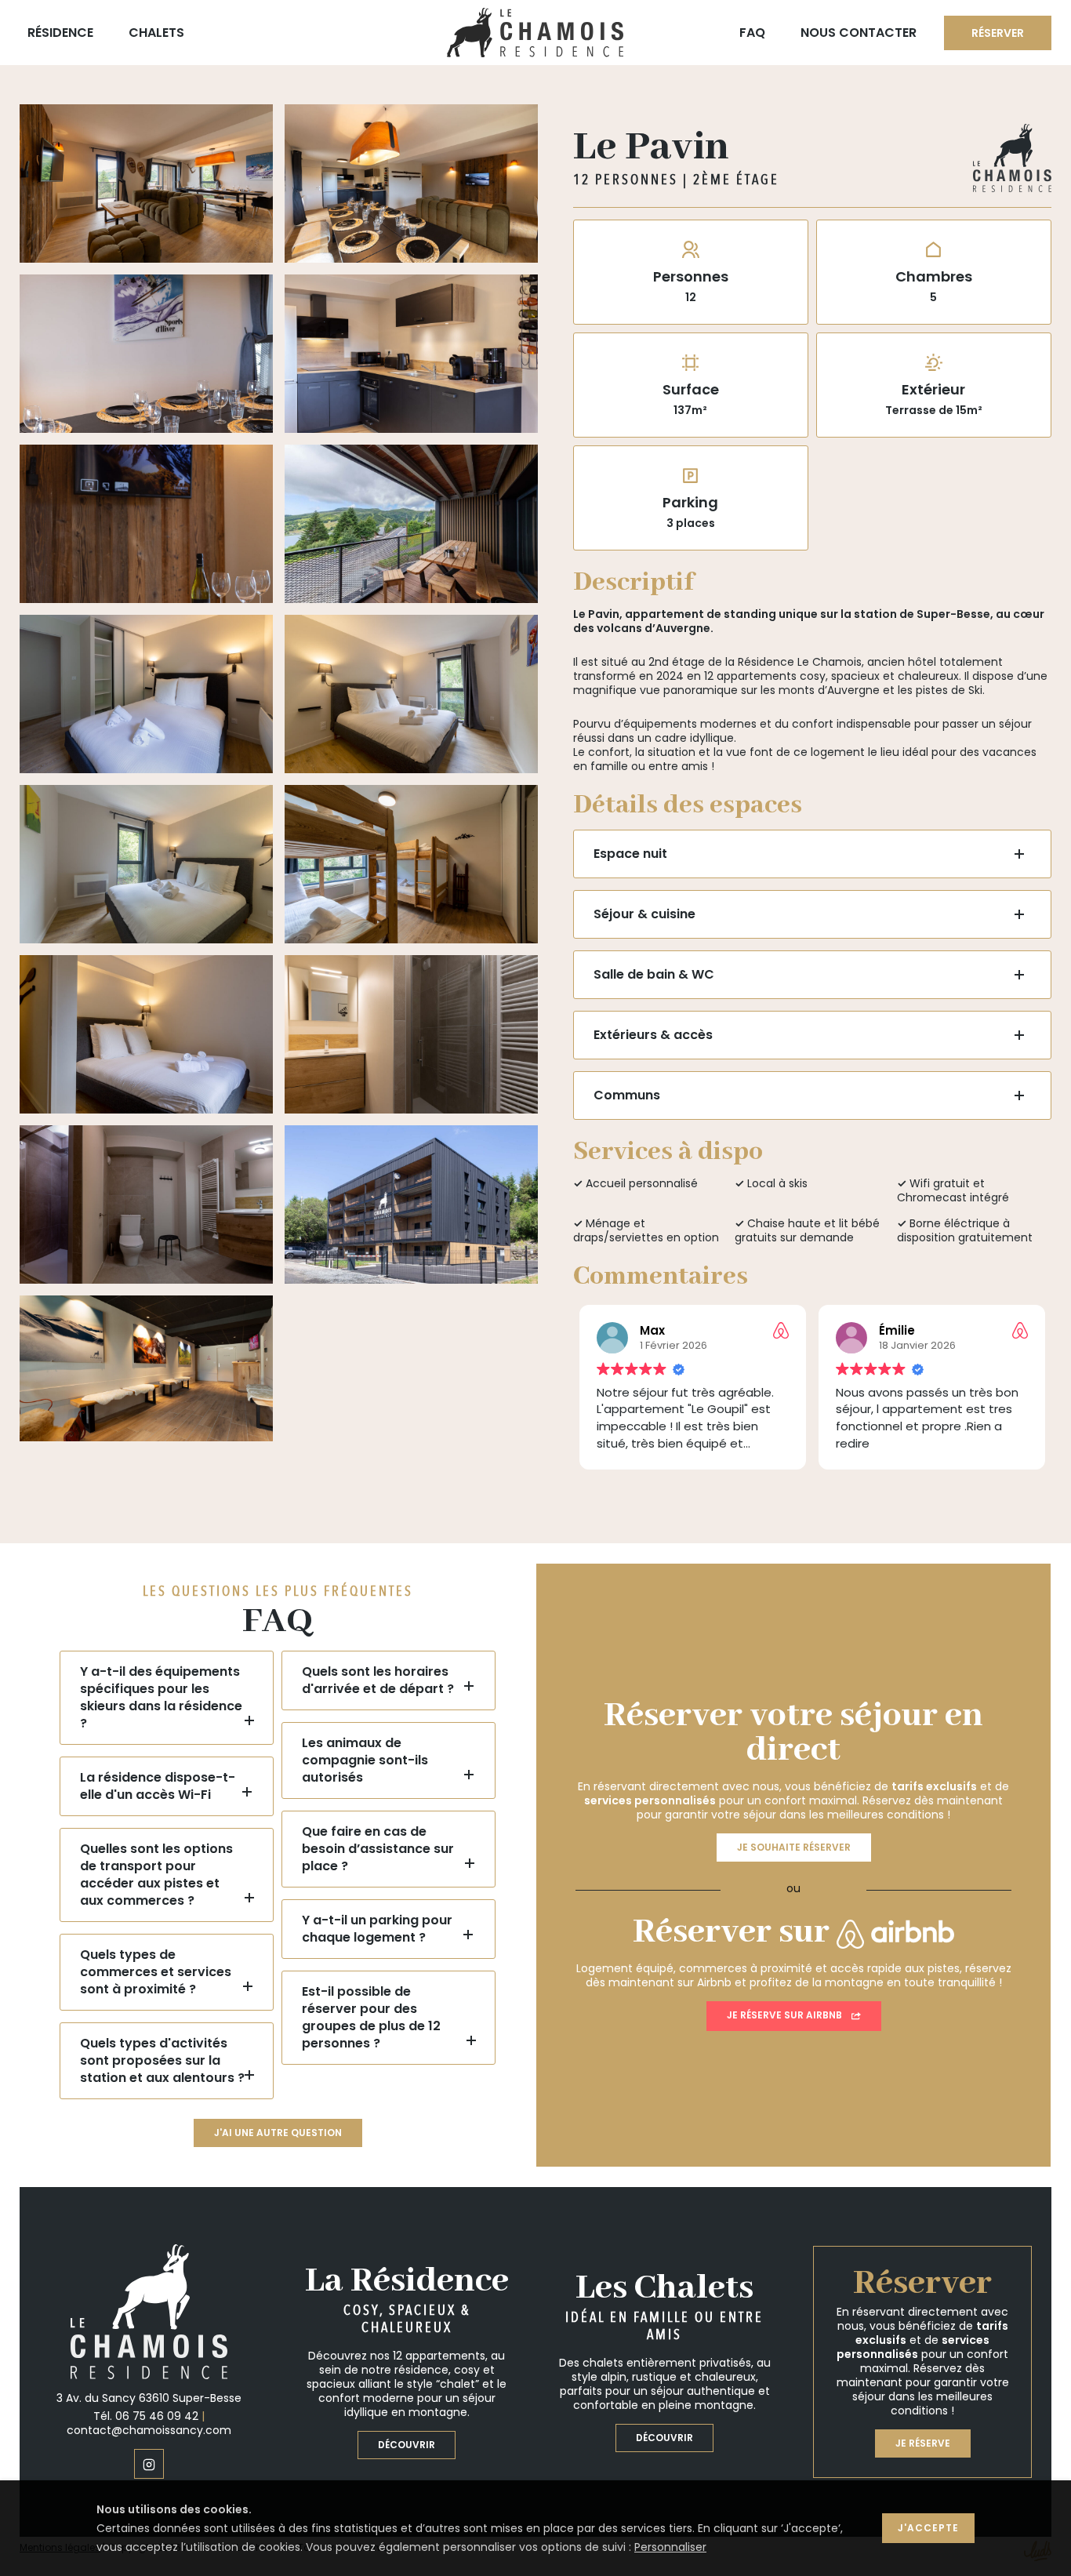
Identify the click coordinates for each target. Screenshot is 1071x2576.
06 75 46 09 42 (157, 2416)
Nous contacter (859, 33)
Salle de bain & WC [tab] (654, 974)
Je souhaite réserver (794, 1847)
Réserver (998, 33)
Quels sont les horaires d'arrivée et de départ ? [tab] (378, 1680)
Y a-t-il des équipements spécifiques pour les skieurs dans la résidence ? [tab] (161, 1697)
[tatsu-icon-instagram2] (149, 2464)
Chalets (156, 33)
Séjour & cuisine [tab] (644, 914)
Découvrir (407, 2445)
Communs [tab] (627, 1095)
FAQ (752, 33)
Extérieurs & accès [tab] (653, 1035)
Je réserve (923, 2443)
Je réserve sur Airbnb (784, 2015)
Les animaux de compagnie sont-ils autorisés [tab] (365, 1760)
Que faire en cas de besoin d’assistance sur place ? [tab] (378, 1849)
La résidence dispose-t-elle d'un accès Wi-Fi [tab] (158, 1786)
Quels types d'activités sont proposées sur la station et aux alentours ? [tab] (162, 2060)
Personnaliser (670, 2547)
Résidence (60, 33)
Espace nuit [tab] (630, 854)
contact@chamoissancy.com (149, 2430)
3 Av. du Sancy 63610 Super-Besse (149, 2398)
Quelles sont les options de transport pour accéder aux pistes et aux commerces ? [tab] (156, 1875)
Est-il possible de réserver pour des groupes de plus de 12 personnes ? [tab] (371, 2017)
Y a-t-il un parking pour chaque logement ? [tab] (377, 1929)
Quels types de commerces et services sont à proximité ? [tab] (156, 1972)
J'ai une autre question (278, 2133)
